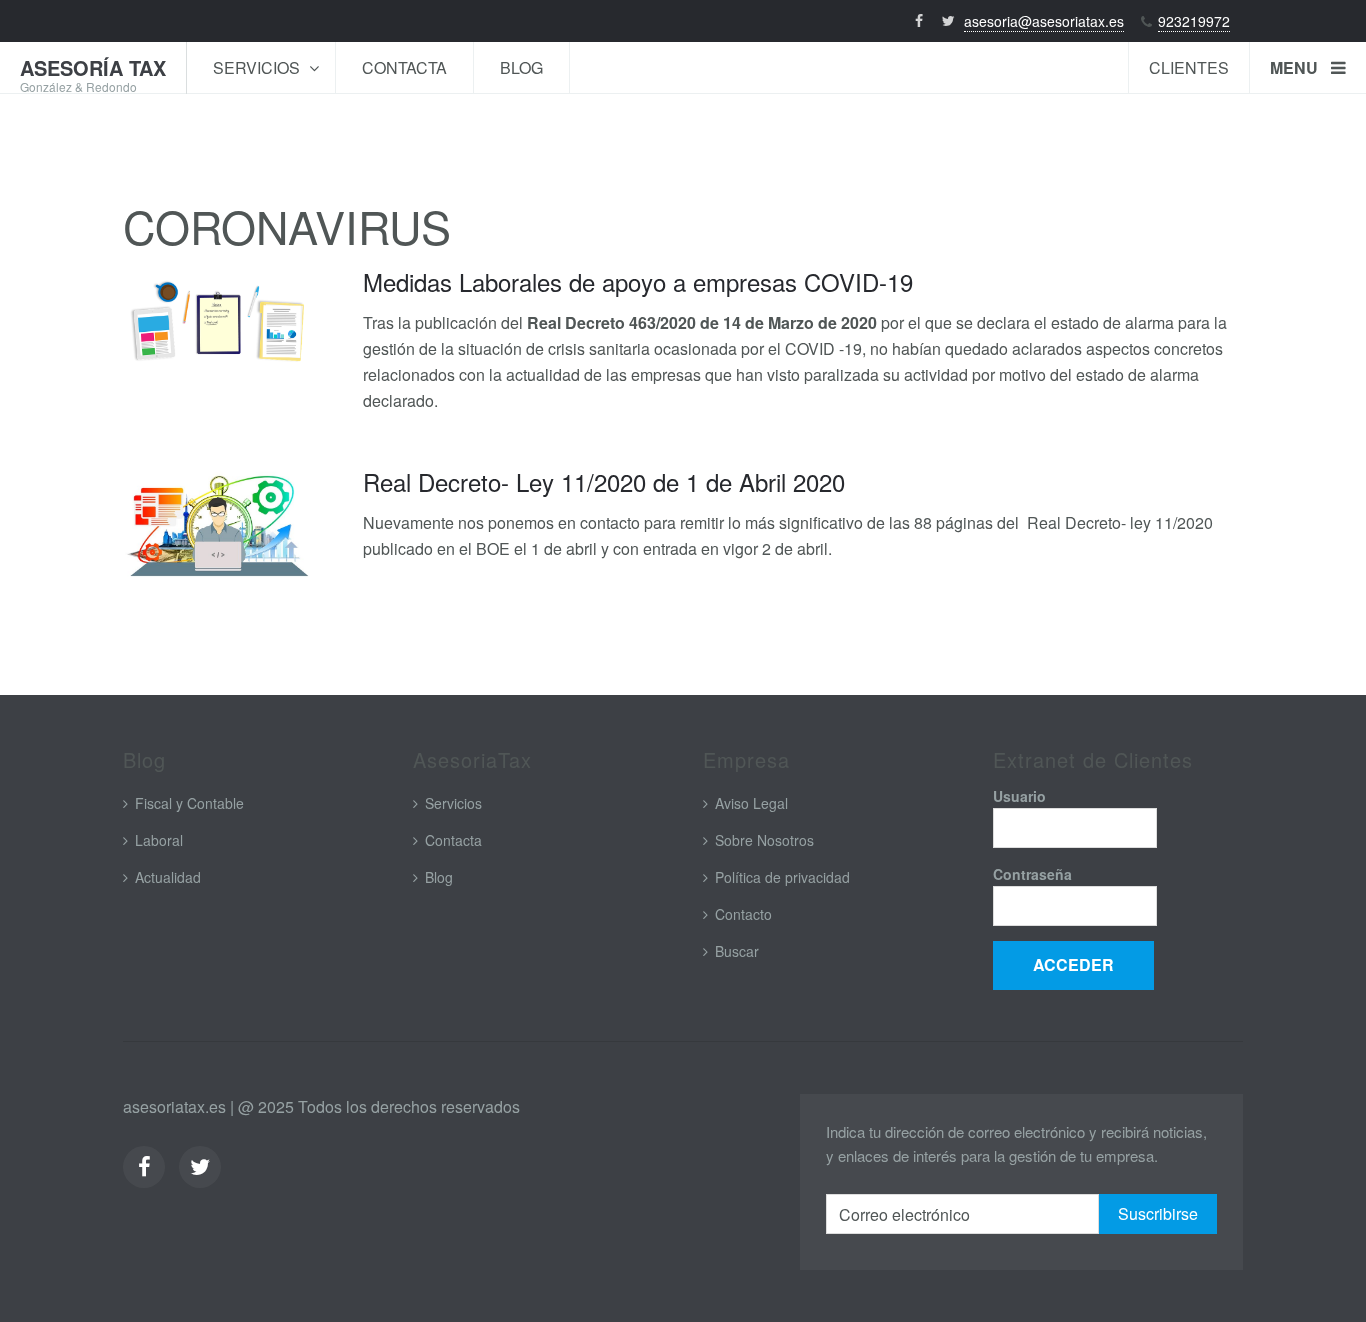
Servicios (258, 67)
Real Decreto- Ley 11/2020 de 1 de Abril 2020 (604, 481)
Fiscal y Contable (189, 803)
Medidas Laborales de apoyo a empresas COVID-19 (638, 281)
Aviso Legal (751, 803)
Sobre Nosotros (764, 840)
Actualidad (168, 877)
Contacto (743, 914)
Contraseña (1032, 874)
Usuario (1019, 796)
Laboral (159, 840)
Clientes (1189, 67)
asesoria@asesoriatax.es (1044, 21)
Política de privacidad (782, 877)
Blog (521, 67)
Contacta (404, 67)
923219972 (1194, 21)
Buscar (737, 951)
